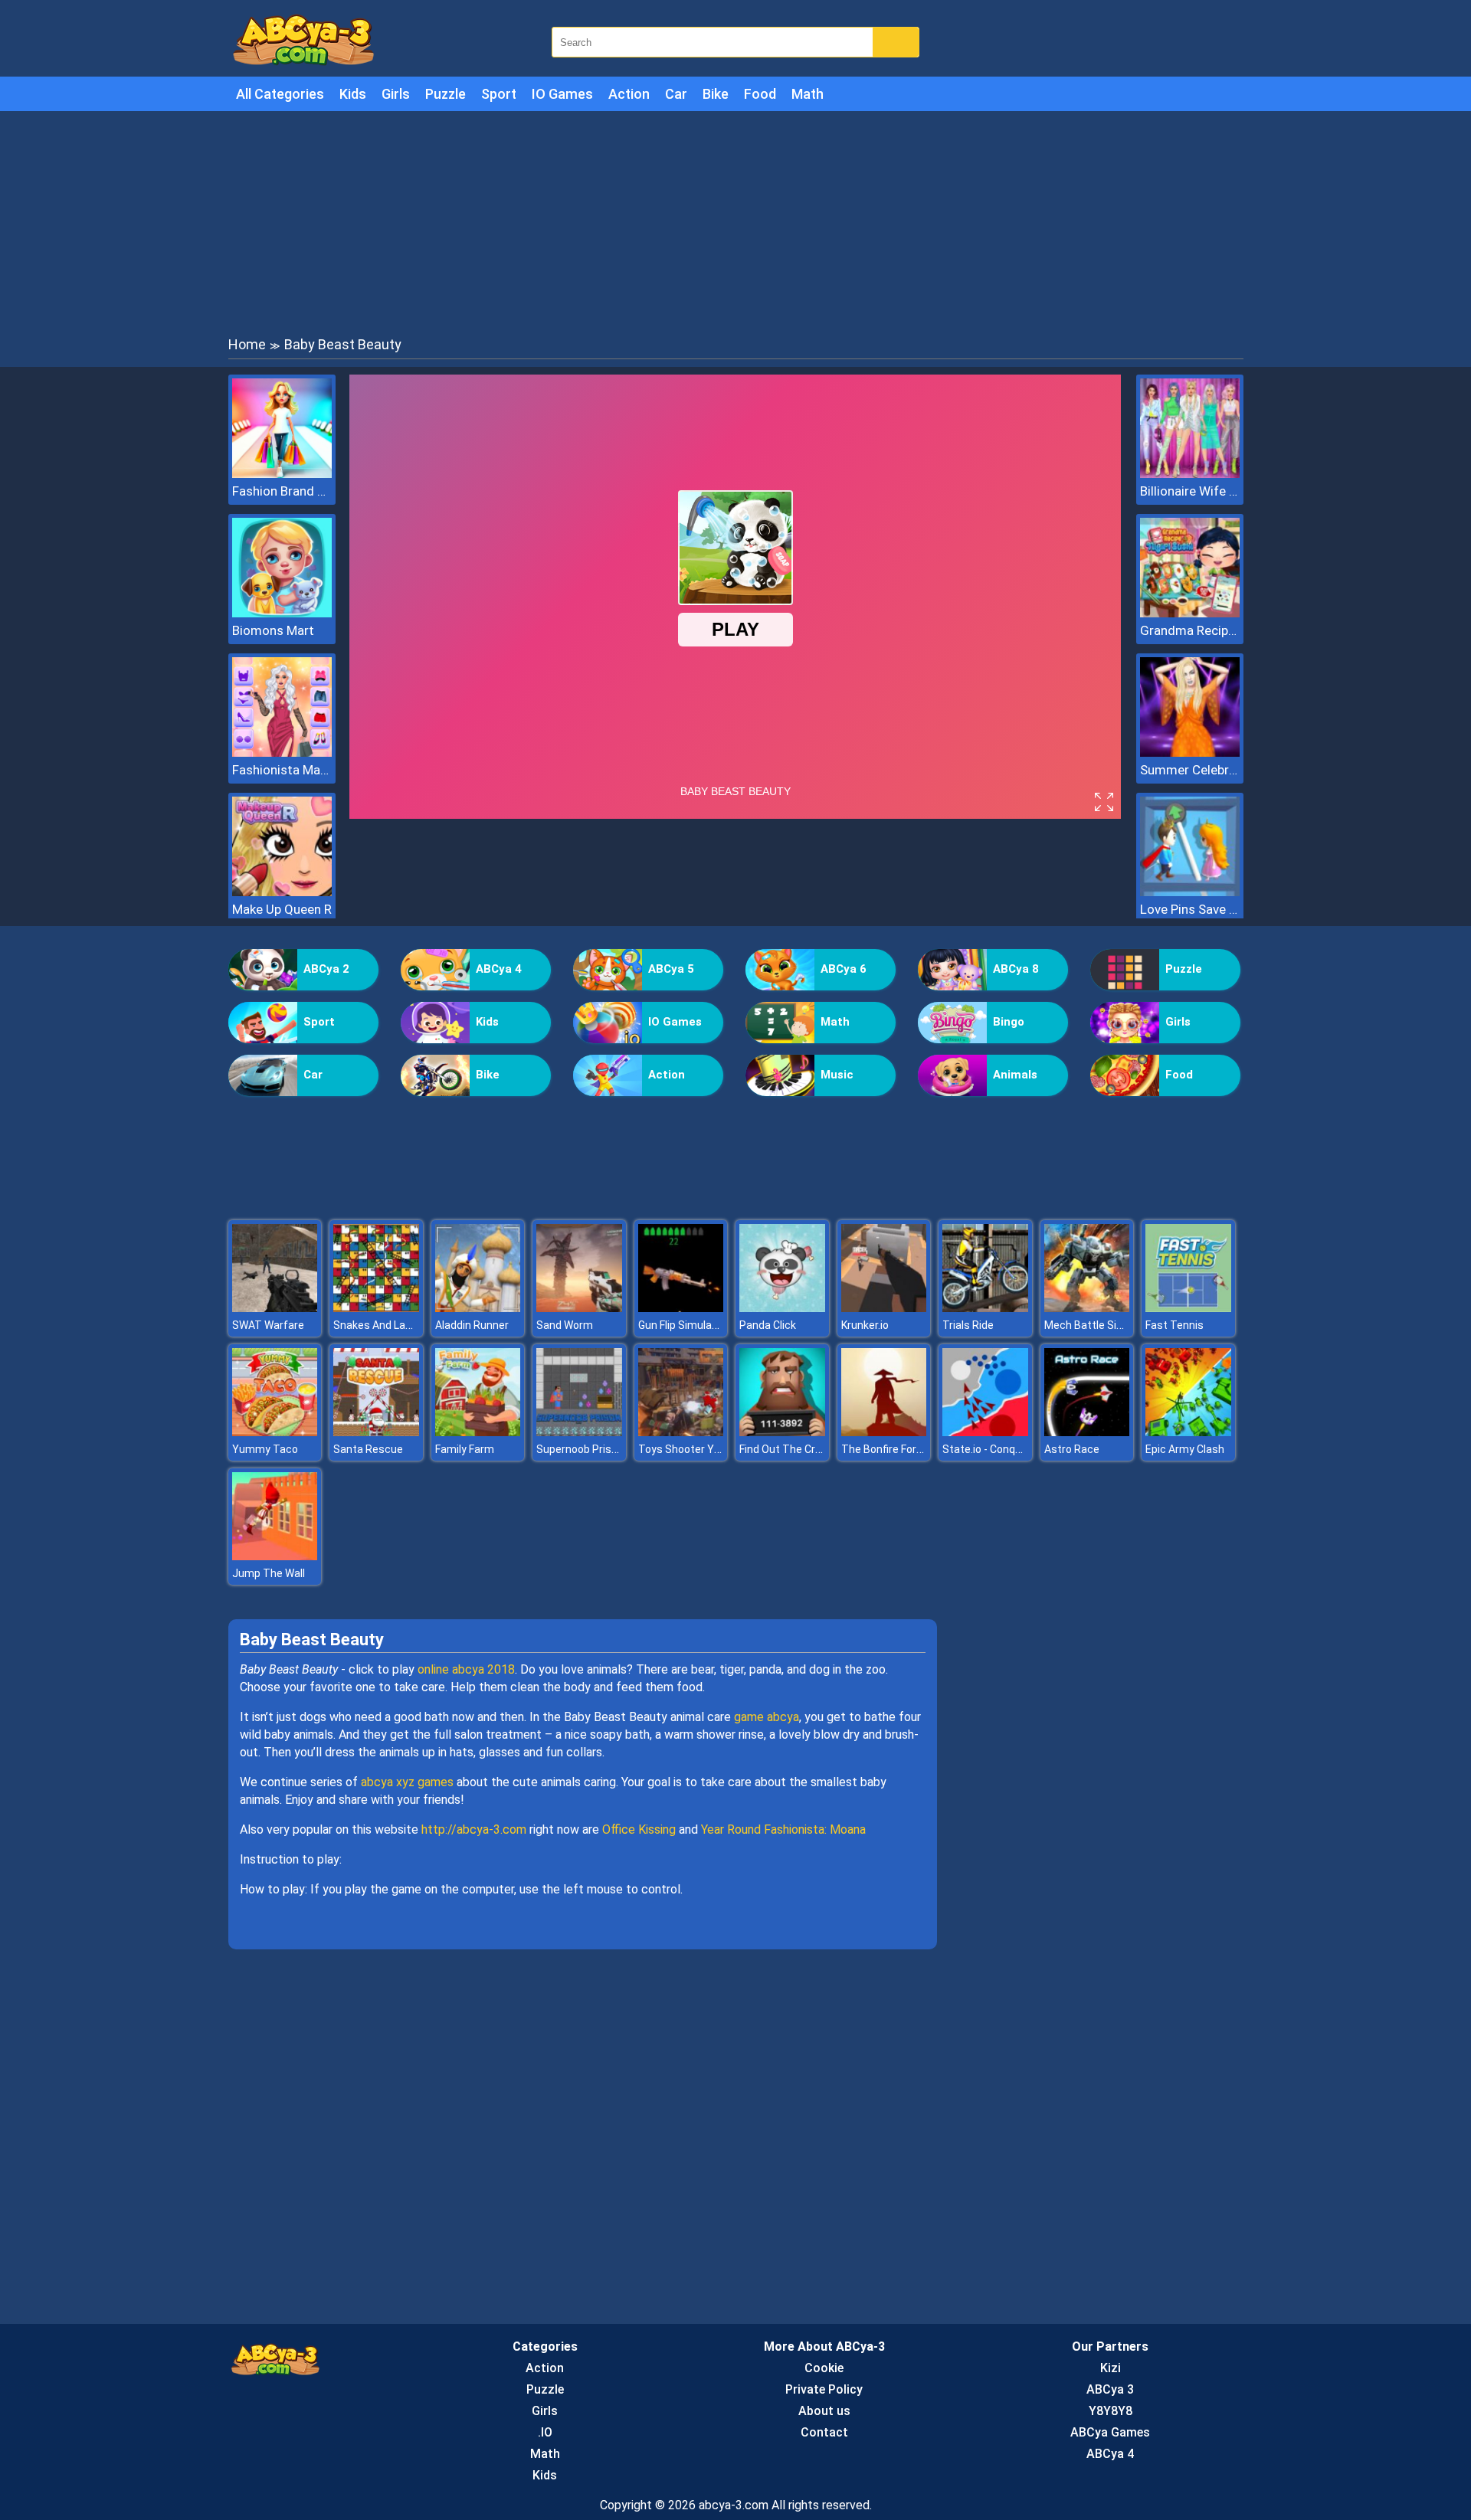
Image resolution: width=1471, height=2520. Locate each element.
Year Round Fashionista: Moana (783, 1829)
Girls (396, 94)
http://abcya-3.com (474, 1829)
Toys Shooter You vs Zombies (712, 1449)
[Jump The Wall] (275, 1556)
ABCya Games (1110, 2432)
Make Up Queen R (282, 909)
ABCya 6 (844, 969)
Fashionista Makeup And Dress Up (282, 770)
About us (824, 2411)
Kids (353, 94)
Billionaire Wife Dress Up (1190, 491)
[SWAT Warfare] (275, 1308)
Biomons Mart (273, 630)
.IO (545, 2432)
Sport (499, 94)
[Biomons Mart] (282, 613)
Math (808, 94)
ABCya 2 (326, 969)
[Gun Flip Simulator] (681, 1308)
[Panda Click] (782, 1308)
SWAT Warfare (268, 1325)
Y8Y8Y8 (1111, 2411)
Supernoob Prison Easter (598, 1449)
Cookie (824, 2368)
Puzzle (446, 94)
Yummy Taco (265, 1449)
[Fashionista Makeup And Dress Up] (282, 753)
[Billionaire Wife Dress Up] (1190, 474)
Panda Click (768, 1325)
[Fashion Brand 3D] (282, 474)
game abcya (767, 1717)
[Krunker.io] (884, 1308)
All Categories (280, 94)
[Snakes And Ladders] (376, 1308)
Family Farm (465, 1449)
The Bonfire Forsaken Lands (910, 1449)
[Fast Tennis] (1188, 1308)
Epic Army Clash (1185, 1449)
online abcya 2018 (466, 1669)
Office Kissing (639, 1829)
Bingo (1009, 1022)
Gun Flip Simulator (682, 1325)
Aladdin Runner (472, 1325)
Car (676, 94)
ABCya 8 (1016, 969)
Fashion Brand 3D (282, 491)
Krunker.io (865, 1325)
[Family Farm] (478, 1432)
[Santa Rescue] (376, 1432)
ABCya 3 (1110, 2389)
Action (629, 94)
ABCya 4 (499, 969)
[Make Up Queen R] (282, 892)
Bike (716, 94)
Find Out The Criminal (792, 1449)
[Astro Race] (1087, 1432)
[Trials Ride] (985, 1308)
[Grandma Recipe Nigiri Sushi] (1190, 613)
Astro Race (1072, 1449)
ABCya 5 (671, 969)
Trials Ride (968, 1325)
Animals (1015, 1075)
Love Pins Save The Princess (1190, 909)
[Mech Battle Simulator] (1087, 1308)
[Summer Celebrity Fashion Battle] (1190, 753)
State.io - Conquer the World (1011, 1449)
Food (760, 94)
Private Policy (824, 2389)
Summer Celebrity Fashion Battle (1190, 770)
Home (247, 344)
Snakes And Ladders (383, 1325)
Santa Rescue (368, 1449)
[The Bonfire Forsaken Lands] (884, 1432)
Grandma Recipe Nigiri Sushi (1190, 630)
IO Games (562, 94)
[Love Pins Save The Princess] (1190, 892)
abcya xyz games (407, 1782)
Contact (824, 2432)
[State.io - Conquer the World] (985, 1432)
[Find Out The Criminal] (782, 1432)
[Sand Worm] (579, 1308)
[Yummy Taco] (275, 1432)
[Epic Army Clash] (1188, 1432)
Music (837, 1075)
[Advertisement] (735, 222)
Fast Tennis (1175, 1325)
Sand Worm (565, 1325)
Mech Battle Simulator (1100, 1325)
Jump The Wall (269, 1573)
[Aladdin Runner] (478, 1308)
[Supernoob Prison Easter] (579, 1432)
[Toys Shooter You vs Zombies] (681, 1432)
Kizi (1111, 2368)
